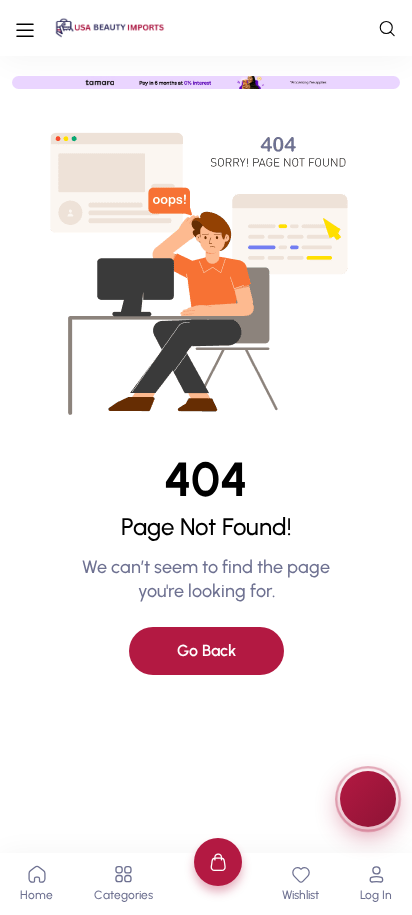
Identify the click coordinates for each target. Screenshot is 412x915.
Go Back (206, 650)
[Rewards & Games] (368, 799)
